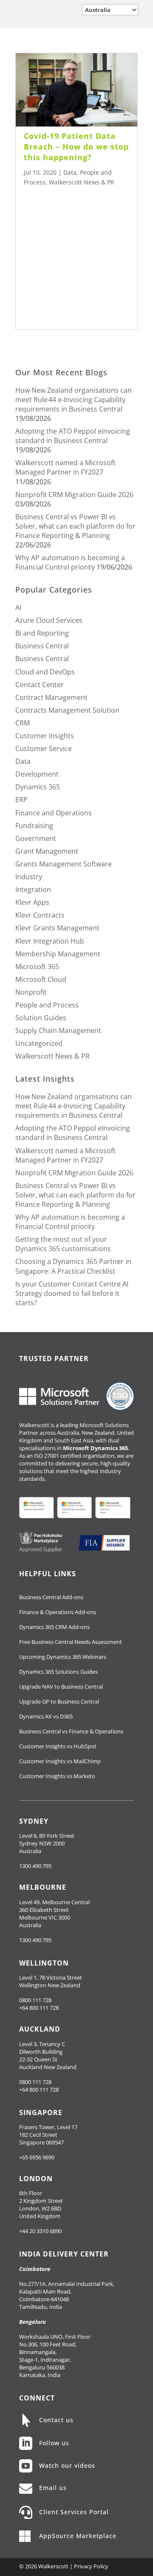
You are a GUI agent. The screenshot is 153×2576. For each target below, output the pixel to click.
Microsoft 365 (37, 967)
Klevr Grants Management (57, 928)
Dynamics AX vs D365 (46, 1716)
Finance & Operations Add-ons (58, 1612)
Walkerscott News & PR (82, 182)
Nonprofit (31, 992)
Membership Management (58, 954)
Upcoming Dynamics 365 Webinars (63, 1657)
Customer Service (44, 748)
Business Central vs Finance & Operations (71, 1731)
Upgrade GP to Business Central (59, 1701)
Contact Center (40, 685)
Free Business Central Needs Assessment (71, 1642)
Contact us (56, 2420)
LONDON (36, 2179)
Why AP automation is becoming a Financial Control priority (70, 562)
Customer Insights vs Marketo (57, 1776)
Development (37, 774)
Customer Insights (45, 736)
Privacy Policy (91, 2566)
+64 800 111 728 (39, 2008)
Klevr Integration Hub (50, 941)
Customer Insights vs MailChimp (60, 1761)
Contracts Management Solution (67, 710)
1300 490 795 (35, 1866)
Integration (33, 889)
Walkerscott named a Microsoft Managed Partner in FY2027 (65, 467)
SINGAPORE (41, 2113)
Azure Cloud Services (49, 620)
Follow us (54, 2443)
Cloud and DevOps (45, 672)
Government (36, 838)
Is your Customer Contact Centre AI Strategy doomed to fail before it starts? (72, 1293)
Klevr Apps (32, 902)
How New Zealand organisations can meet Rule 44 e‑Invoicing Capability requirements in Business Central (74, 400)
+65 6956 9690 (37, 2157)
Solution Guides (41, 1018)
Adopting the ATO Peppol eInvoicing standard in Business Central (73, 436)
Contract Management (51, 697)
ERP (21, 800)
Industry (29, 877)
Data (70, 172)
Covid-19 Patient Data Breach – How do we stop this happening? (76, 147)
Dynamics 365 (38, 787)
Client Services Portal (74, 2512)
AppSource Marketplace (78, 2536)
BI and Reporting (42, 633)
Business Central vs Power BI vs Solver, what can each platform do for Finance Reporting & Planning (75, 526)
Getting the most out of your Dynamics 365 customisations (63, 1244)
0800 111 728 (35, 2000)
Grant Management (47, 851)
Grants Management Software (64, 864)
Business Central (42, 646)
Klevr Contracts (40, 915)
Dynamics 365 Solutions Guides (58, 1672)
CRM (23, 723)
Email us (53, 2488)
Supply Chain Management (58, 1030)
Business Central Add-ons (51, 1597)
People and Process (47, 1005)
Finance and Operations (54, 813)
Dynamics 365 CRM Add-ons (54, 1627)
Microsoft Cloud (41, 979)
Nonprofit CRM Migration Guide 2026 (74, 495)
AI (18, 607)
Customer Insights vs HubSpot (58, 1746)
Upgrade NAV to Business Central (61, 1687)
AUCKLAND (40, 2029)
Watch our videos (67, 2465)
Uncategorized (39, 1043)
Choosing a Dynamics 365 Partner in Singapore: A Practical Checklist (73, 1266)
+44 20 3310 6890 (40, 2231)
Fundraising (34, 826)
